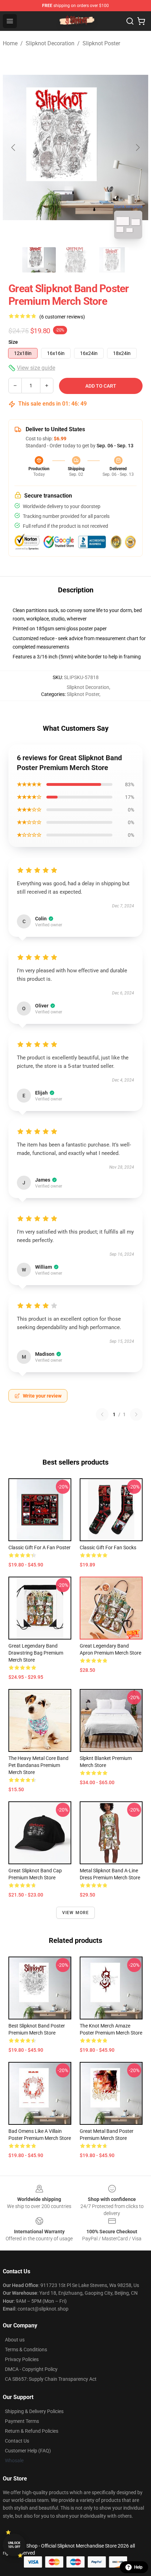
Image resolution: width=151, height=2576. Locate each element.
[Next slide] (137, 147)
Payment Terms (22, 2421)
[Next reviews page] (136, 1414)
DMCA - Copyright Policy (31, 2369)
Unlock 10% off (14, 2545)
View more (76, 1913)
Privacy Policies (22, 2359)
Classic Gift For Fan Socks (108, 1547)
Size (13, 342)
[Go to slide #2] (75, 260)
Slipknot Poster (101, 43)
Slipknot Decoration (50, 43)
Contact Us (17, 2441)
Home (10, 43)
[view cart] (141, 21)
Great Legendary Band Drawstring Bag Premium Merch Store (36, 1653)
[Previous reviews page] (102, 1414)
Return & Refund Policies (32, 2431)
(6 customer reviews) (62, 317)
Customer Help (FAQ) (28, 2451)
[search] (130, 21)
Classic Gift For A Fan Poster (40, 1547)
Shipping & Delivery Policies (34, 2411)
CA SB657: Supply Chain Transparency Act (51, 2379)
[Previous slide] (14, 147)
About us (15, 2340)
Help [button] (138, 2567)
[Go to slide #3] (112, 260)
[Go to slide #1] (39, 260)
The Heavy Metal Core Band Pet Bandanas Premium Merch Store (38, 1765)
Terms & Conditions (26, 2350)
